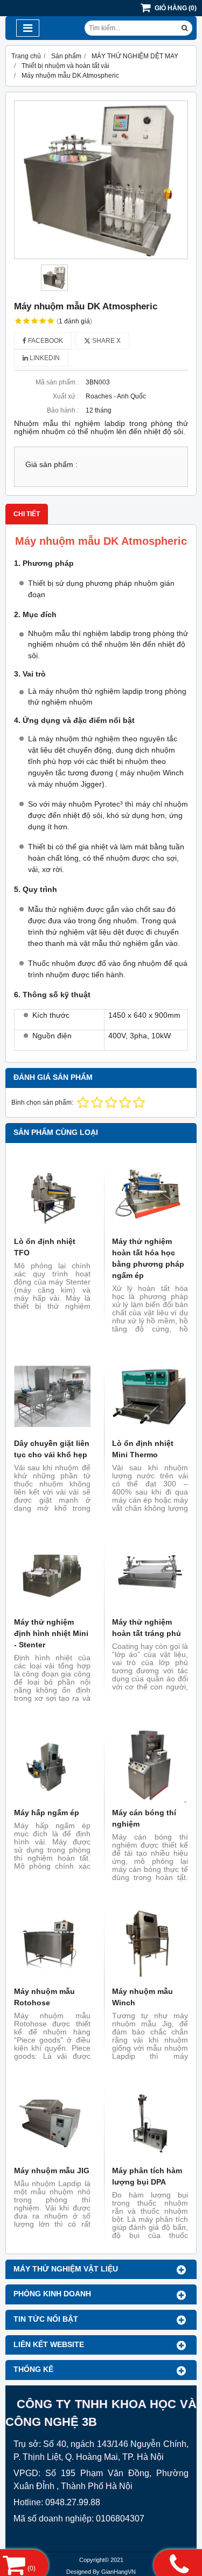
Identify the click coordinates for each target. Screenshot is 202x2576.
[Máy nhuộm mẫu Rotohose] (52, 1945)
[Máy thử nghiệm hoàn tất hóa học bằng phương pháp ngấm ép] (150, 1195)
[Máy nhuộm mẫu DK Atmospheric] (101, 180)
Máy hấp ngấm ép (47, 1813)
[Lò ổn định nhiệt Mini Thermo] (150, 1396)
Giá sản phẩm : (51, 465)
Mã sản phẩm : (57, 382)
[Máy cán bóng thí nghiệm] (150, 1766)
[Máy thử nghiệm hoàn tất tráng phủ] (150, 1576)
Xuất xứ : (66, 396)
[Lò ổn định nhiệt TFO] (52, 1195)
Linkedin (44, 358)
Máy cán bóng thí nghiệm (144, 1818)
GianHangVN (119, 2572)
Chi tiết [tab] (27, 514)
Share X (106, 341)
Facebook (45, 341)
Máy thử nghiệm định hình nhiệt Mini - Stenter (51, 1633)
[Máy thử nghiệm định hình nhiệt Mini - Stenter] (52, 1576)
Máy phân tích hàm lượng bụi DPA (147, 2176)
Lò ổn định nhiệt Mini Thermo (143, 1449)
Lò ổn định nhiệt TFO (45, 1247)
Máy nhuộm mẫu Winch (142, 1997)
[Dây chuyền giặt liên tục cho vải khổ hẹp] (52, 1396)
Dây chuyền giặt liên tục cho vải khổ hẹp (52, 1449)
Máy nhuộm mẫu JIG (52, 2171)
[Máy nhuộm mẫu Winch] (150, 1945)
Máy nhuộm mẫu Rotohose (44, 1997)
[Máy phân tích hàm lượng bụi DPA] (150, 2124)
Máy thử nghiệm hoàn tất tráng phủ (147, 1628)
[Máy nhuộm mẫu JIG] (52, 2124)
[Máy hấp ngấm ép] (52, 1766)
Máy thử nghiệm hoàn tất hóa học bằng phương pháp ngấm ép (148, 1258)
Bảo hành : (63, 410)
